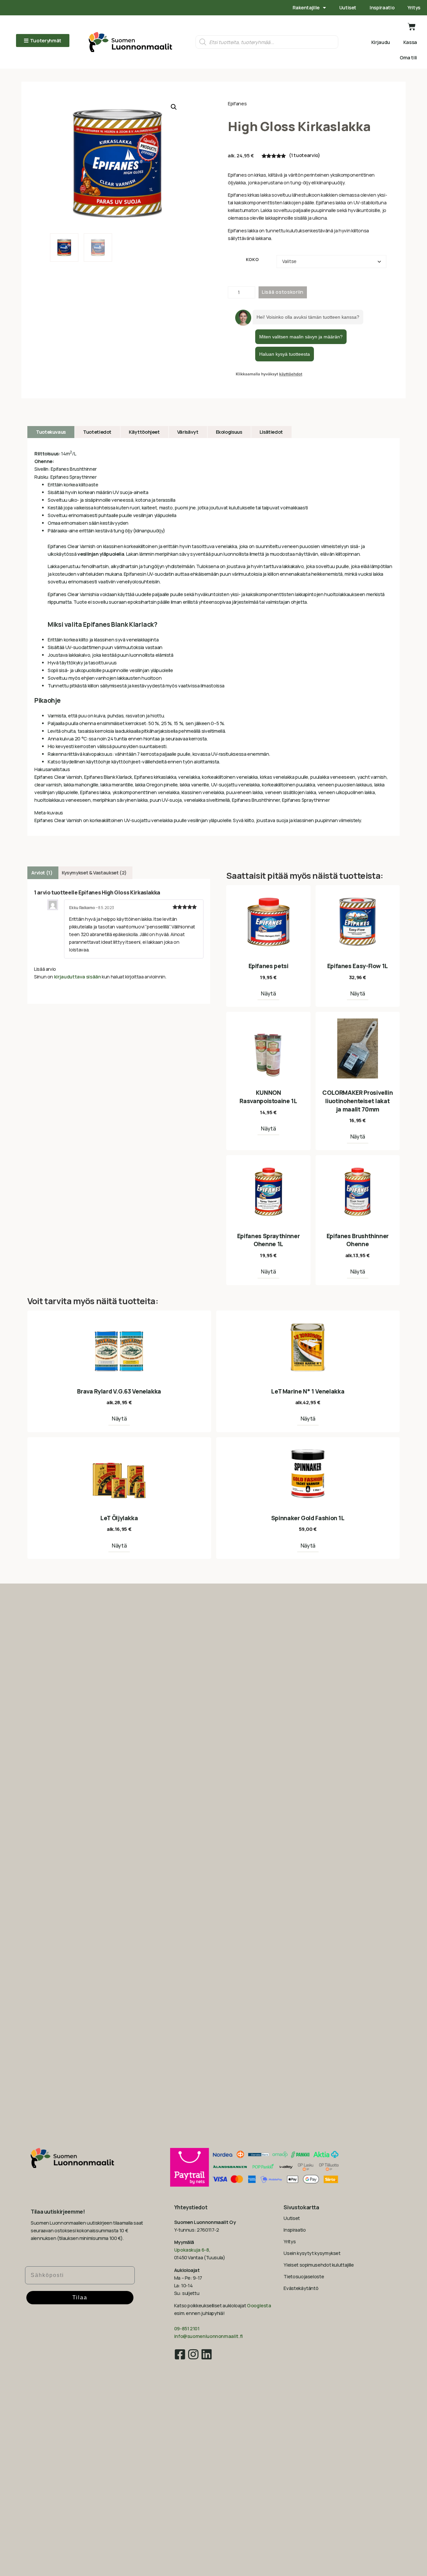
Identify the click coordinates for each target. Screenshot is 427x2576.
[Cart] (412, 27)
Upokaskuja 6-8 (192, 2250)
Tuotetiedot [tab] (97, 432)
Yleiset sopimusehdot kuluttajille (319, 2265)
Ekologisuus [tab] (229, 432)
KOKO (252, 260)
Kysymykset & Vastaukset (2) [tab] (94, 873)
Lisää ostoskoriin (283, 292)
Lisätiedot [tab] (271, 432)
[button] (174, 107)
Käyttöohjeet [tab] (144, 432)
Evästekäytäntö (301, 2288)
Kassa (410, 42)
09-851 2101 (187, 2328)
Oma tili (408, 58)
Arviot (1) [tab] (42, 873)
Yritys (414, 8)
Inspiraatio (382, 8)
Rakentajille (306, 8)
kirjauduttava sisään (78, 977)
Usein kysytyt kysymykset (312, 2253)
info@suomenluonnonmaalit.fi (208, 2336)
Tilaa (80, 2297)
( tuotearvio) (305, 155)
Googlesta (259, 2305)
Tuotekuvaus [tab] (51, 432)
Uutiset (348, 8)
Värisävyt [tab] (188, 432)
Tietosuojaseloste (304, 2276)
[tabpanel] (213, 637)
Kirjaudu (381, 42)
